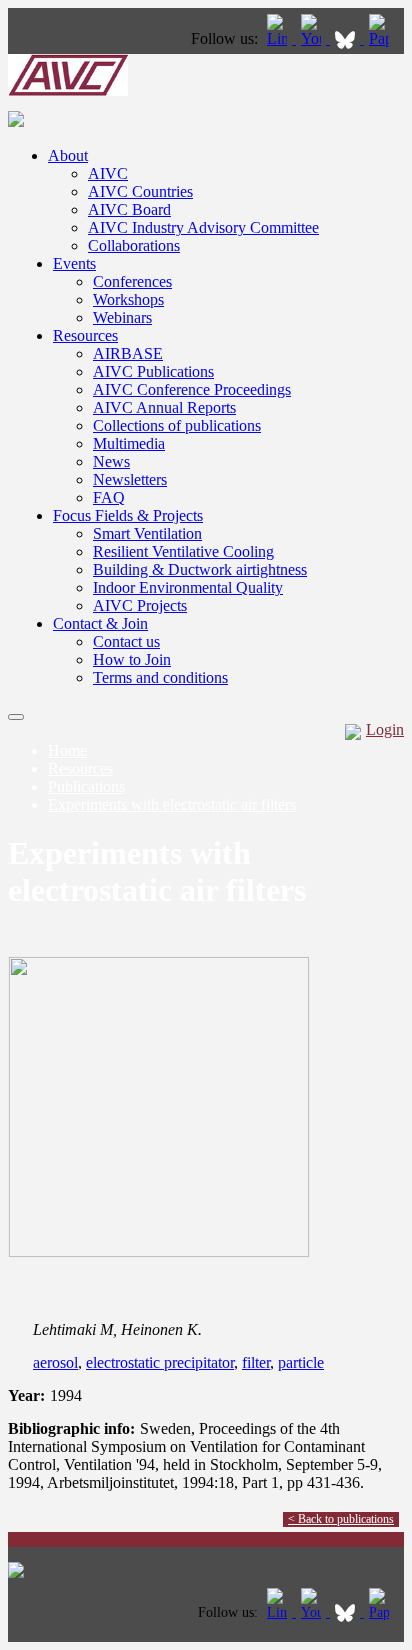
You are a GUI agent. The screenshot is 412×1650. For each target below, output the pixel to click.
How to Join (132, 659)
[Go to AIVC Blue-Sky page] (347, 38)
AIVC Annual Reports (164, 407)
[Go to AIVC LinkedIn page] (279, 38)
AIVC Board (129, 209)
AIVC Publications (153, 371)
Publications (86, 786)
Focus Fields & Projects (128, 515)
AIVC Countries (140, 191)
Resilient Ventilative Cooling (183, 551)
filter (256, 1362)
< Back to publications (341, 1519)
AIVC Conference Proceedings (192, 389)
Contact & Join (100, 623)
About (68, 155)
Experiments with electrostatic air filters (172, 804)
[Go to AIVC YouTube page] (313, 38)
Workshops (128, 299)
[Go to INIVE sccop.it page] (384, 38)
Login (385, 729)
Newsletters (130, 479)
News (111, 461)
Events (74, 263)
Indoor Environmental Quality (188, 587)
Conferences (132, 281)
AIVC (108, 173)
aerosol (55, 1362)
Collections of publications (177, 425)
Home (67, 750)
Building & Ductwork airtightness (200, 569)
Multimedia (129, 443)
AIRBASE (128, 353)
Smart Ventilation (147, 533)
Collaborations (134, 245)
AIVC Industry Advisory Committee (203, 227)
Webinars (122, 317)
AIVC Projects (140, 605)
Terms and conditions (160, 677)
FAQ (109, 497)
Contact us (126, 641)
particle (301, 1362)
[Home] (68, 90)
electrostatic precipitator (160, 1362)
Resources (85, 335)
